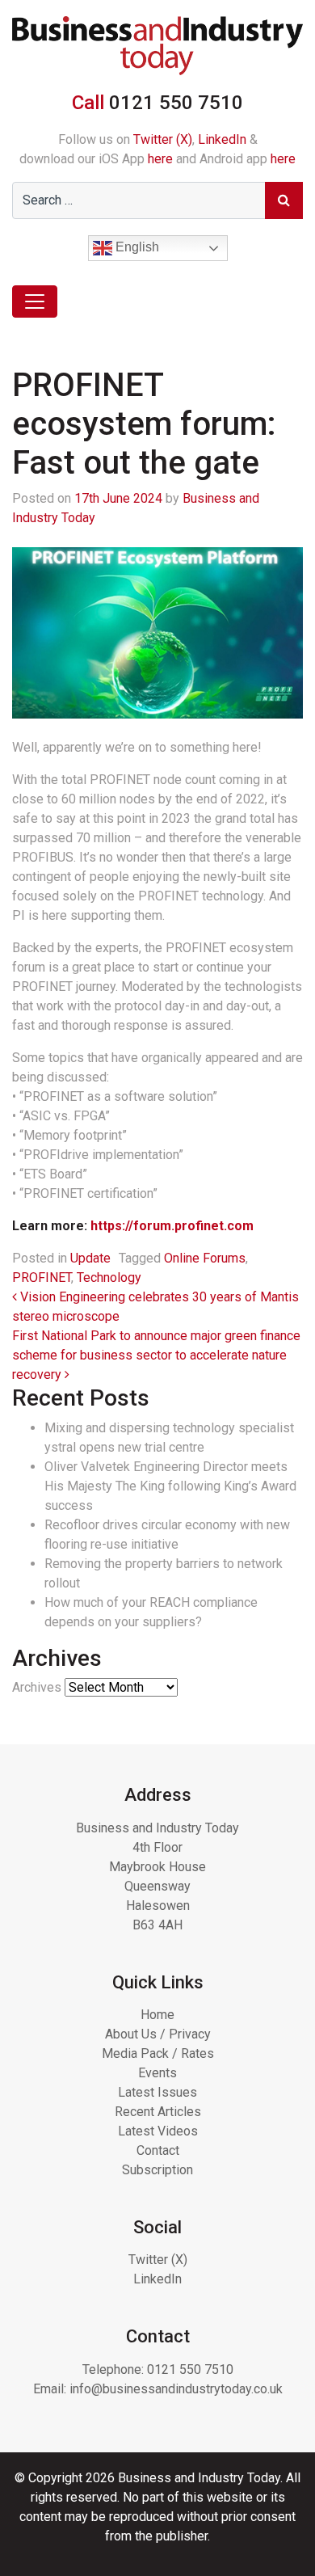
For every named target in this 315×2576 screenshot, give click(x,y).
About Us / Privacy (158, 2034)
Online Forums (205, 1258)
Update (90, 1258)
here (160, 159)
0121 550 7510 (190, 2369)
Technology (109, 1277)
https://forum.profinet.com (172, 1226)
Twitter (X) (163, 139)
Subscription (157, 2170)
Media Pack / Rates (158, 2053)
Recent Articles (158, 2112)
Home (157, 2015)
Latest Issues (157, 2092)
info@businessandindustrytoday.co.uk (176, 2389)
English (136, 248)
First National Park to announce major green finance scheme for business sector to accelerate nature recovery (156, 1355)
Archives (37, 1687)
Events (157, 2073)
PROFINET (42, 1277)
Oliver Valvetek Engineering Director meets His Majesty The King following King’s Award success (170, 1486)
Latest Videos (158, 2131)
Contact (158, 2150)
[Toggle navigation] (35, 301)
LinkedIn (222, 139)
